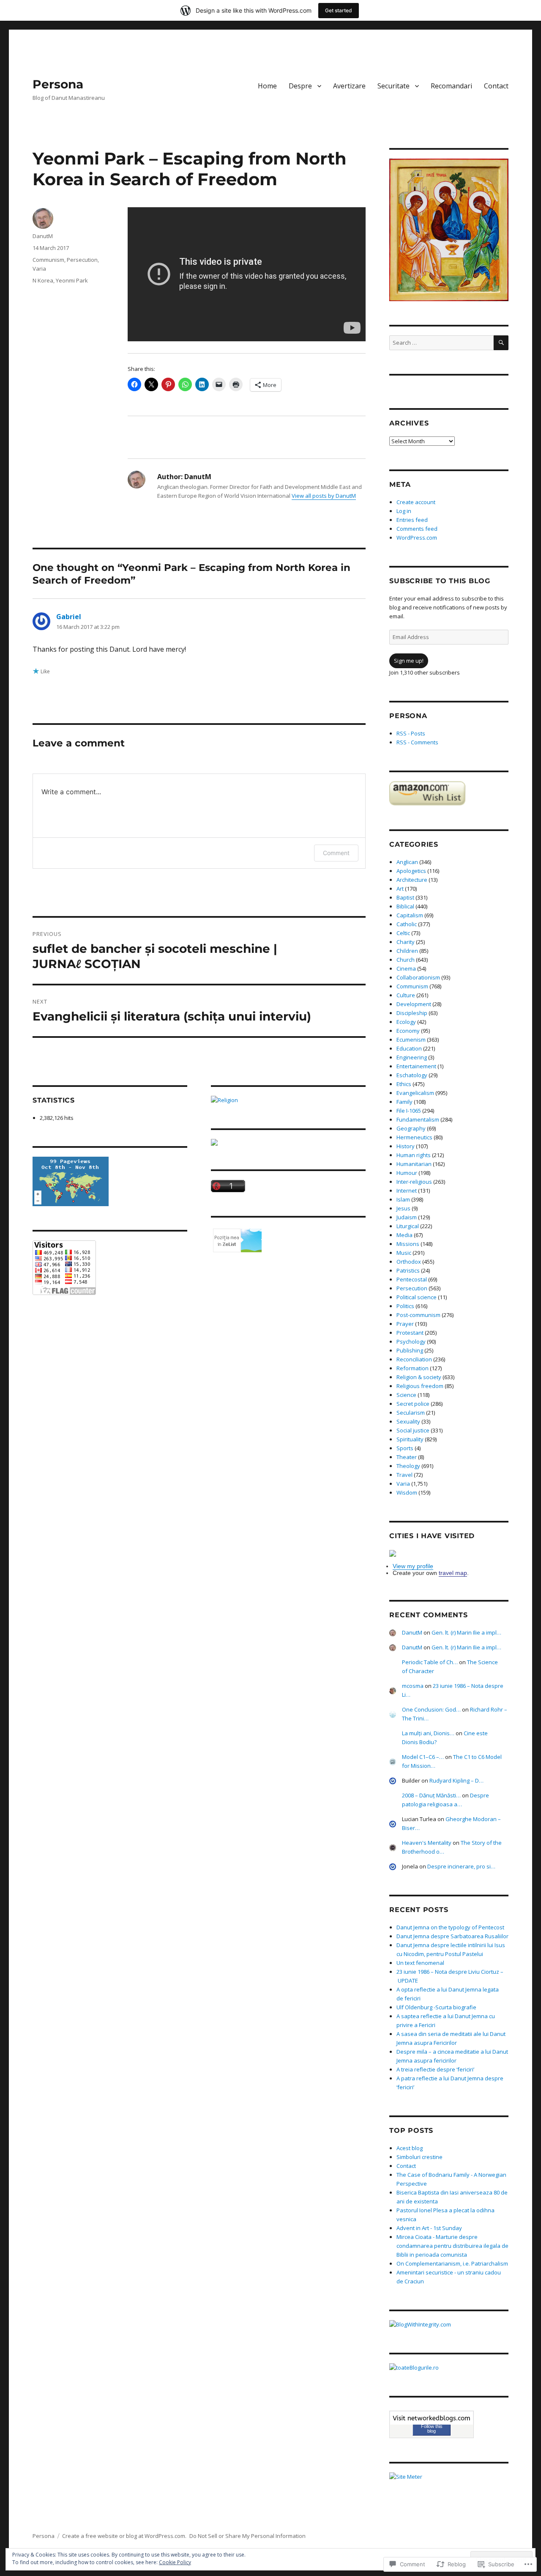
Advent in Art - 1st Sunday (429, 2228)
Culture (406, 995)
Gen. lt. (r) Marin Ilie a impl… (466, 1632)
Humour (407, 1173)
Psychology (411, 1341)
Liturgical (408, 1226)
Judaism (407, 1217)
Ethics (404, 1084)
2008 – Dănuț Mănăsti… (431, 1795)
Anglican (407, 862)
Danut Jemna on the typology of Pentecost (450, 1927)
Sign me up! (409, 661)
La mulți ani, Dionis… (428, 1733)
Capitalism (410, 915)
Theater (407, 1457)
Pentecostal (412, 1279)
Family (404, 1102)
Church (406, 960)
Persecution (82, 260)
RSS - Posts (411, 733)
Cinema (406, 968)
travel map (453, 1573)
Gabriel (69, 617)
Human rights (414, 1155)
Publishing (410, 1350)
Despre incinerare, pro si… (461, 1866)
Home (267, 86)
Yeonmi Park (72, 280)
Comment (336, 853)
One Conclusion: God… (431, 1709)
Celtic (403, 933)
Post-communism (418, 1315)
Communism (48, 260)
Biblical (405, 906)
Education (409, 1048)
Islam (403, 1199)
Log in (404, 511)
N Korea (43, 280)
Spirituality (410, 1439)
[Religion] (288, 1100)
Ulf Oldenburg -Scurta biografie (436, 2007)
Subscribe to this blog (440, 581)
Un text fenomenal (420, 1963)
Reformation (413, 1368)
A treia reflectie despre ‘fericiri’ (435, 2069)
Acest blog (410, 2148)
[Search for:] (441, 343)
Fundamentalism (418, 1119)
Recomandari (451, 86)
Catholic (407, 924)
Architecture (412, 880)
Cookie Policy (175, 2562)
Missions (408, 1244)
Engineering (412, 1057)
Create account (416, 502)
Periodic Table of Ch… (430, 1662)
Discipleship (412, 1013)
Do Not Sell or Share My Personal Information (247, 2536)
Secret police (413, 1404)
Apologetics (411, 871)
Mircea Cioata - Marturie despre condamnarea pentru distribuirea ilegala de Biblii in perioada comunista (452, 2246)
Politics (405, 1306)
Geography (411, 1128)
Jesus (403, 1208)
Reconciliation (414, 1359)
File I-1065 (409, 1111)
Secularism (411, 1413)
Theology (408, 1466)
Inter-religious (414, 1182)
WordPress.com (417, 538)
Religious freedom (420, 1386)
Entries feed (412, 520)
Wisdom (407, 1492)
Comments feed (417, 529)
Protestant (410, 1333)
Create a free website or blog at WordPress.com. (124, 2536)
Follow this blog (432, 2429)
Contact (496, 86)
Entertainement (416, 1066)
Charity (406, 942)
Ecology (406, 1022)
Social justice (413, 1430)
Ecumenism (411, 1040)
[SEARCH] (501, 343)
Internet (407, 1191)
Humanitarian (414, 1164)
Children (407, 951)
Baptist (405, 897)
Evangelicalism (415, 1093)
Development (414, 1004)
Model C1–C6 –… (423, 1757)
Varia (39, 269)
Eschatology (412, 1075)
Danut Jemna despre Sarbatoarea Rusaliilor (452, 1936)
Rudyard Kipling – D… (456, 1780)
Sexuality (408, 1421)
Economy (408, 1031)
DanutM (43, 236)
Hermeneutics (414, 1137)
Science (406, 1395)
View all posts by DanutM (324, 496)
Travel (404, 1475)
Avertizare (349, 86)
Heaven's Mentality (427, 1843)
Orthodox (409, 1262)
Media (404, 1235)
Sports (405, 1448)
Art (400, 889)
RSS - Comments (417, 742)
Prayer (405, 1324)
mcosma (413, 1686)
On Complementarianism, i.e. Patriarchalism (452, 2263)
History (406, 1146)
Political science (417, 1297)
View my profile (413, 1566)
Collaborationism (418, 977)
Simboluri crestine (419, 2157)
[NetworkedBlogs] (432, 2418)
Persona (58, 84)
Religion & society (419, 1377)
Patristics (408, 1270)
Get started (339, 10)
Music (404, 1253)
